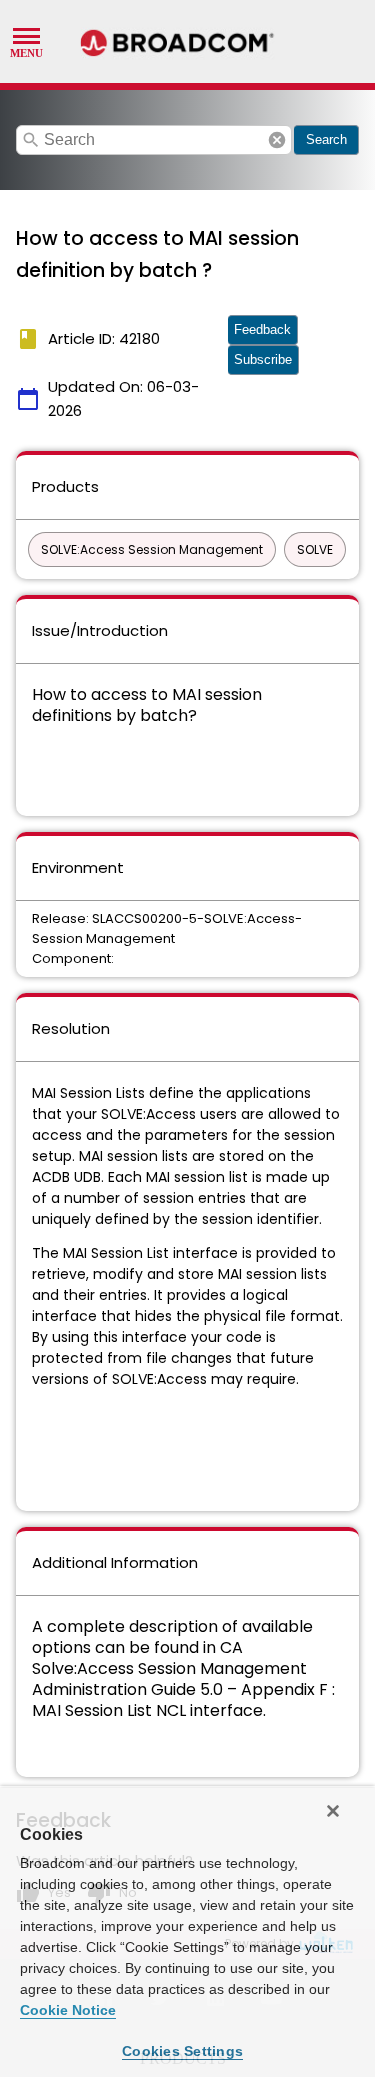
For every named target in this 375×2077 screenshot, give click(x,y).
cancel (277, 140)
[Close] (333, 1811)
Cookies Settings (182, 2051)
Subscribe (263, 359)
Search (326, 139)
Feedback (262, 329)
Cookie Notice (68, 2010)
